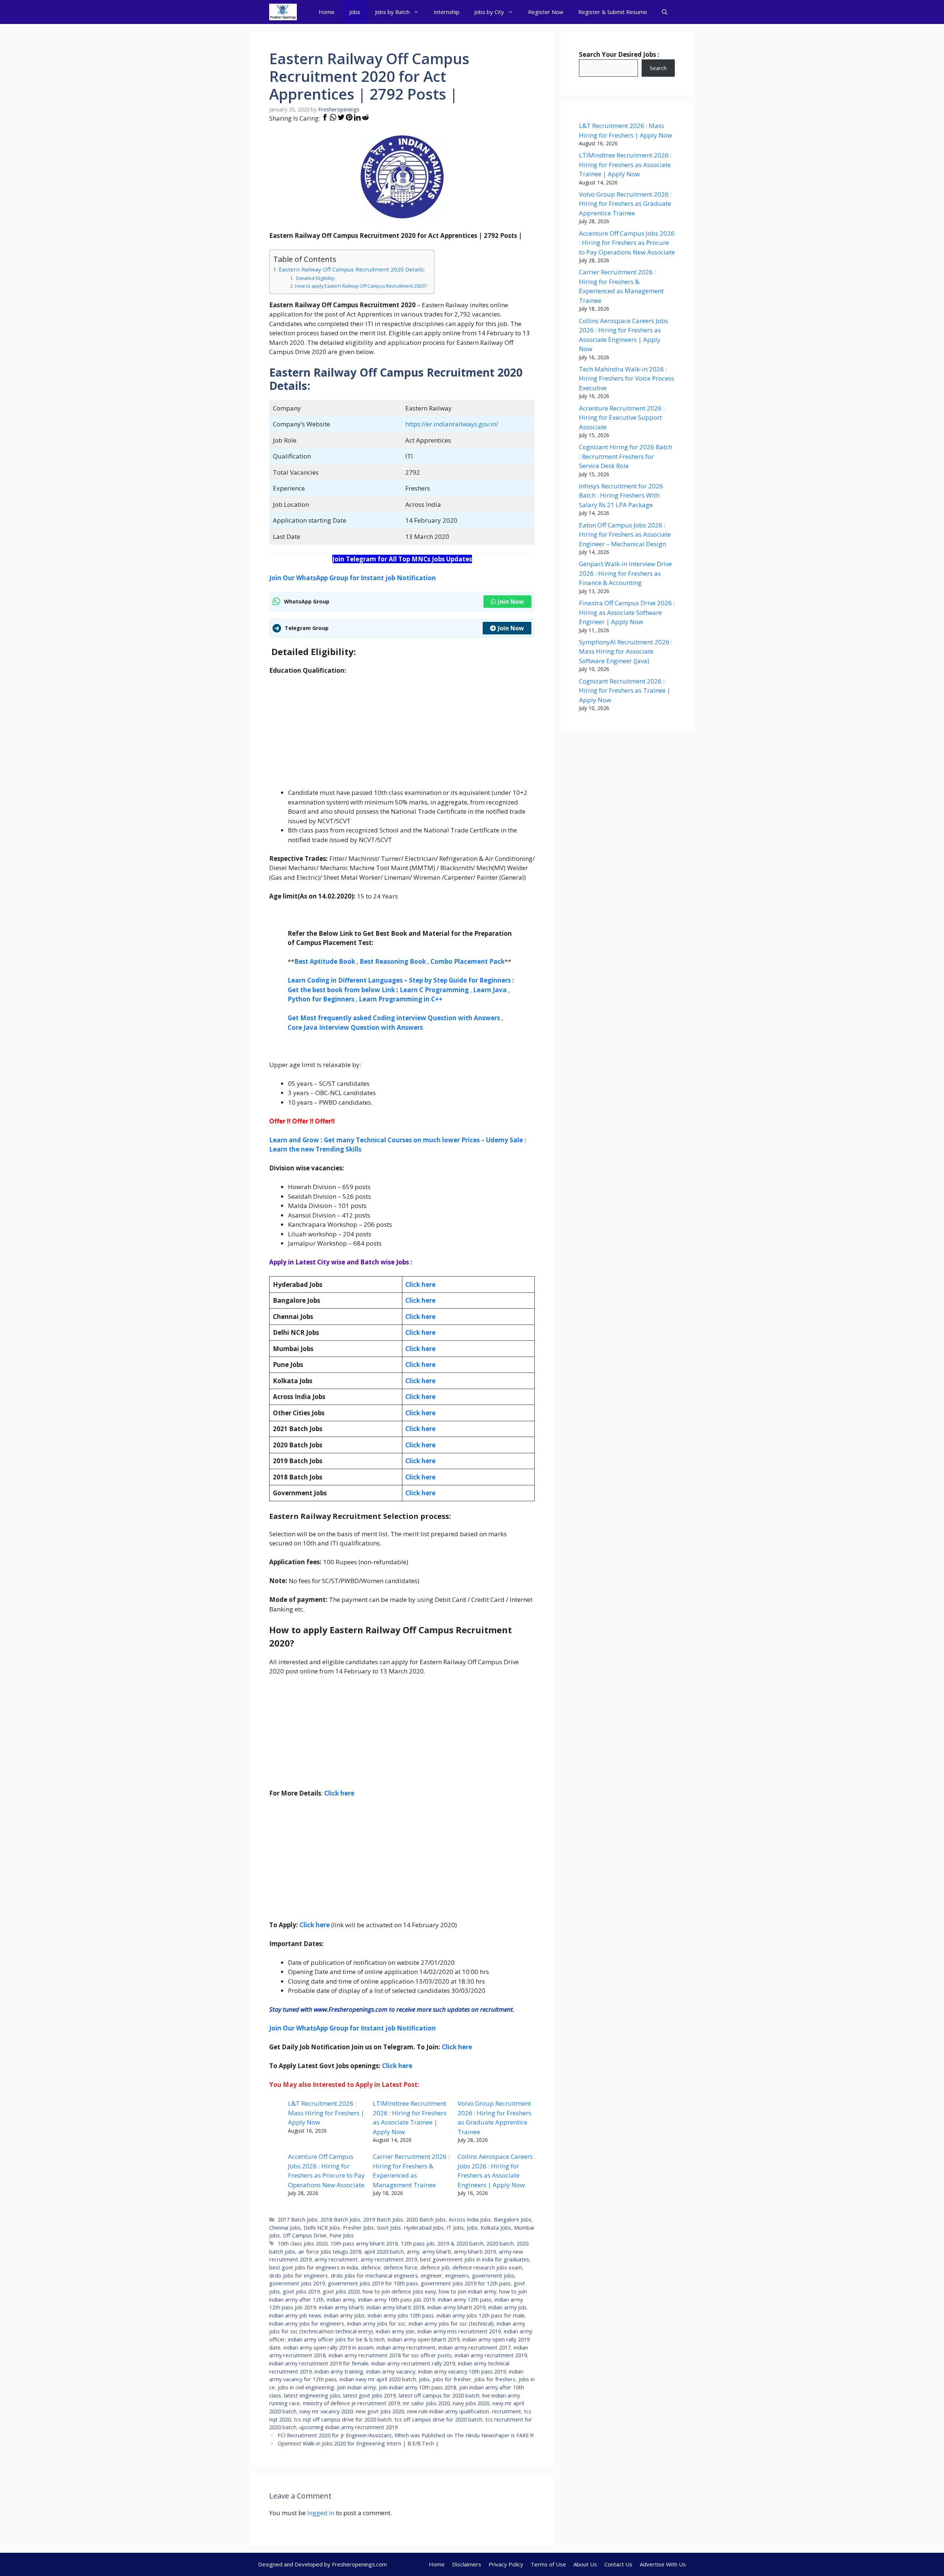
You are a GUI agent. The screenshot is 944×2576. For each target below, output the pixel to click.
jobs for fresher (452, 2379)
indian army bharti (341, 2307)
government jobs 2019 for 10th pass (373, 2283)
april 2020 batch (384, 2252)
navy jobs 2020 (471, 2403)
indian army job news (295, 2315)
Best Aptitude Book (325, 961)
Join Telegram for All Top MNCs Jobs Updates (402, 559)
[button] (665, 12)
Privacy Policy (506, 2564)
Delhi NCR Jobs (322, 2228)
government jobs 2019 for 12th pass (466, 2283)
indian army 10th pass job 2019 (396, 2300)
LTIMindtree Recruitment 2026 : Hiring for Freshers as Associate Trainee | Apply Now (625, 165)
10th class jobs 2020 (303, 2243)
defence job (435, 2267)
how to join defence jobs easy (399, 2291)
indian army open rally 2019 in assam (329, 2348)
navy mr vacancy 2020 (326, 2411)
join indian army (356, 2387)
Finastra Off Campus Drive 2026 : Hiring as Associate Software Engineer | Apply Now (627, 612)
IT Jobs (455, 2228)
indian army (341, 2300)
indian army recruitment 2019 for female (319, 2363)
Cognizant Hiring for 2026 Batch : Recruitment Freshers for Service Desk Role (626, 456)
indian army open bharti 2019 (424, 2339)
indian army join (395, 2331)
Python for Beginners (321, 999)
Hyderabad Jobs (424, 2228)
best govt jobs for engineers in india (314, 2267)
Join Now (511, 602)
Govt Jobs (389, 2228)
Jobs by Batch (392, 12)
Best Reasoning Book (393, 961)
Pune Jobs (341, 2235)
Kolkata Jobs (496, 2228)
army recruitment (336, 2259)
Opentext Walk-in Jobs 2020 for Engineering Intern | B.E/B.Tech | (358, 2443)
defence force (400, 2267)
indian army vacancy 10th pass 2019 (462, 2371)
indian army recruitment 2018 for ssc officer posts (390, 2355)
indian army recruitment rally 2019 (413, 2363)
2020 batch (500, 2243)
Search (658, 68)
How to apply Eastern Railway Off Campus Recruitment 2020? (361, 286)
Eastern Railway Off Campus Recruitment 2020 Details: (352, 269)
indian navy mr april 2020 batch (378, 2379)
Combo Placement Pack (467, 961)
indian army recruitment (406, 2348)
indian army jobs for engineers (307, 2324)
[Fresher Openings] (283, 12)
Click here (420, 1300)
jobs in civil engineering (306, 2387)
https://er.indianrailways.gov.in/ (452, 424)
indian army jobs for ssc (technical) (451, 2324)
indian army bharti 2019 (456, 2307)
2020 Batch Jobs (426, 2220)
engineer (431, 2276)
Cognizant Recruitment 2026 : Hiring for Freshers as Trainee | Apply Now (625, 690)
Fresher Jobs (358, 2228)
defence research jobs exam (487, 2267)
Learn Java (490, 990)
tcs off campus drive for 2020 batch (438, 2419)
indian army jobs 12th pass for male (481, 2315)
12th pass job (418, 2243)
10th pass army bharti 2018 (364, 2243)
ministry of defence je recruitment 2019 (351, 2403)
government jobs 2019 (297, 2283)
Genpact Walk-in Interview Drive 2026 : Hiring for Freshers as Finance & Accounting (625, 573)
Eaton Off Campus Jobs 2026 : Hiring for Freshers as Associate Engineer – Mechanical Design (625, 534)
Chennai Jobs (285, 2228)
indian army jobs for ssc (376, 2324)
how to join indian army (468, 2291)
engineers (457, 2276)
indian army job (507, 2307)
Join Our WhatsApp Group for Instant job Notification (353, 578)
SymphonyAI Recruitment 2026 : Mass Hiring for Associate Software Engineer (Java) (626, 651)
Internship (447, 12)
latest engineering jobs (312, 2395)
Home (327, 12)
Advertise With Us (663, 2564)
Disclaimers (467, 2564)
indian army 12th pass (465, 2300)
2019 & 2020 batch (460, 2243)
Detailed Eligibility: (315, 278)
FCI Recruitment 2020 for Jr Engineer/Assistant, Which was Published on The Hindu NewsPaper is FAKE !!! (406, 2435)
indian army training (339, 2371)
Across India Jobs (470, 2220)
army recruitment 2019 (389, 2259)
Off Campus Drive (305, 2235)
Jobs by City (489, 12)
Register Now (546, 12)
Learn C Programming (434, 990)
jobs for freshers (495, 2379)
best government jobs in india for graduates (475, 2259)
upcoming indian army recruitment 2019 (348, 2427)
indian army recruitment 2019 (491, 2355)
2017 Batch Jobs (298, 2220)
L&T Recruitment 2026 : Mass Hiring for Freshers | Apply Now (326, 2113)
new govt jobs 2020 (380, 2411)
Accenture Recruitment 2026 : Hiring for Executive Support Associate (622, 418)
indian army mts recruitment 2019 (459, 2331)
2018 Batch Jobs (340, 2220)
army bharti (437, 2252)
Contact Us (618, 2564)
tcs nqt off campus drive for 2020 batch (343, 2419)
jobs (424, 2379)
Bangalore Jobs (513, 2220)
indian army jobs (344, 2315)
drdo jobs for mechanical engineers (374, 2276)
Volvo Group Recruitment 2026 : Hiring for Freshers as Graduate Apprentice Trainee (625, 204)
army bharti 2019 (475, 2252)
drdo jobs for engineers (299, 2276)
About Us (585, 2564)
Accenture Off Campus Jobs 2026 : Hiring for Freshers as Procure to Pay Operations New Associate (627, 243)
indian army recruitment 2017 (475, 2348)
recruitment (506, 2411)
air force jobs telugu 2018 (330, 2252)
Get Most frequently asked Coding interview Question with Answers (394, 1018)
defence (371, 2267)
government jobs (493, 2276)
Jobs (355, 12)
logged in (321, 2513)
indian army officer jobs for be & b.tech (336, 2339)
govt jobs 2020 (341, 2291)
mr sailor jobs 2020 (426, 2403)
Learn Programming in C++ (401, 999)
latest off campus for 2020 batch (439, 2395)
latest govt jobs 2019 (369, 2395)
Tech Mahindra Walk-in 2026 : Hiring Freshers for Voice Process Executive (627, 378)
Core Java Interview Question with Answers (355, 1027)
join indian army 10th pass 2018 (417, 2387)
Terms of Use (548, 2564)
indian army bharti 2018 (395, 2307)
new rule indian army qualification (448, 2411)
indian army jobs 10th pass (401, 2315)
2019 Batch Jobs (383, 2220)
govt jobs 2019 (301, 2291)
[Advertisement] (402, 736)
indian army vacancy (391, 2371)
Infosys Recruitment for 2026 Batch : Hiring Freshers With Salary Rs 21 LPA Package (621, 495)
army (413, 2252)
